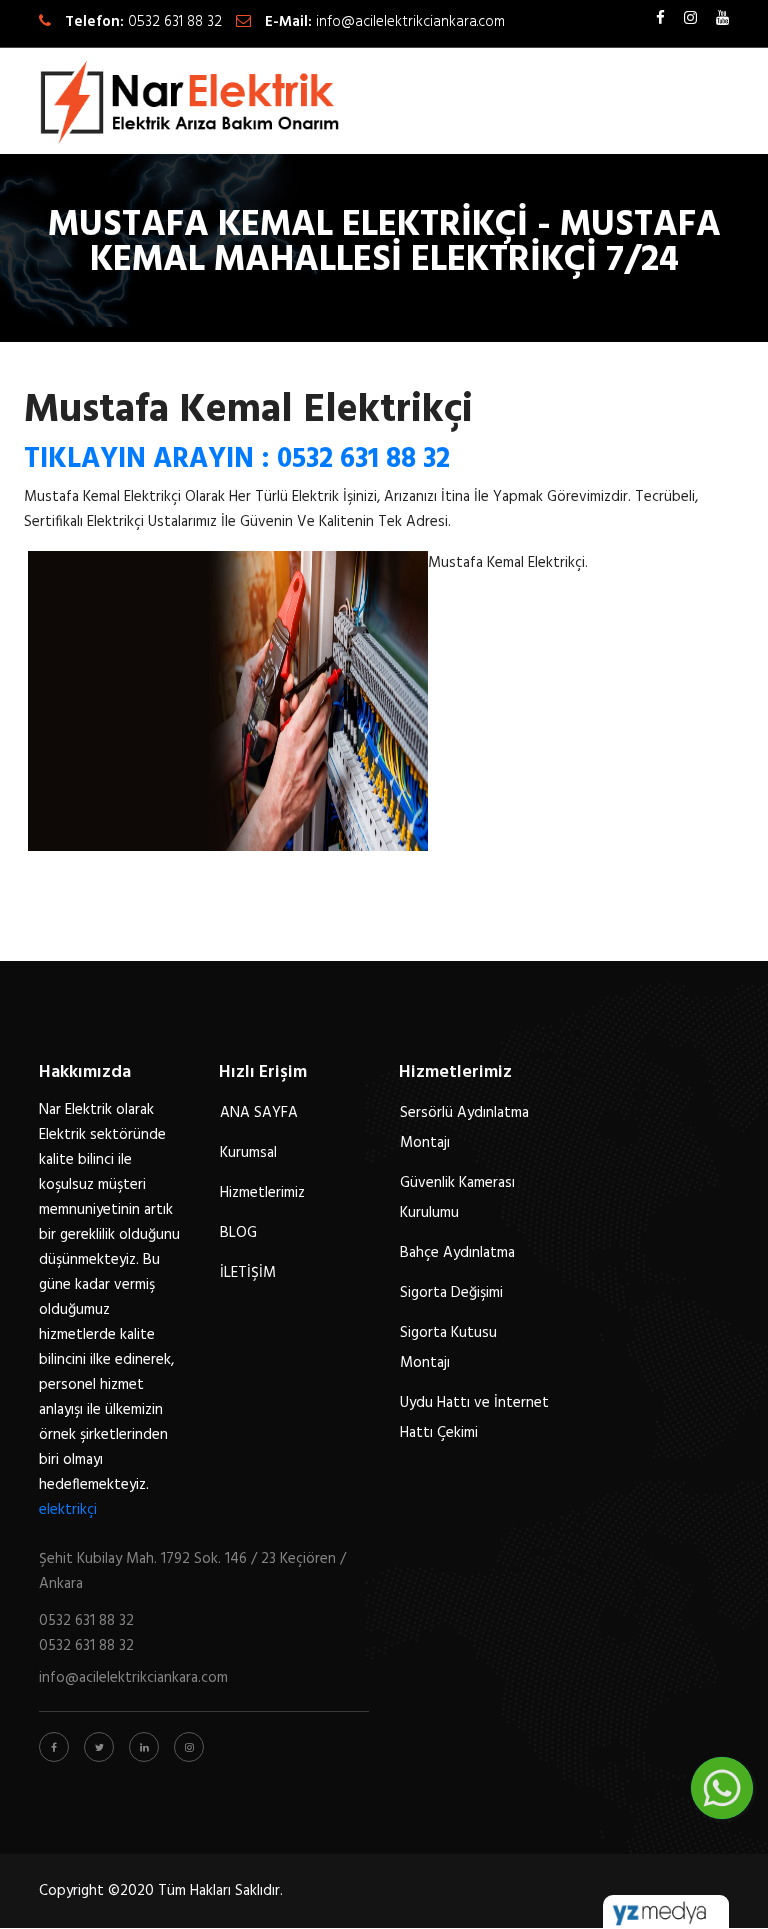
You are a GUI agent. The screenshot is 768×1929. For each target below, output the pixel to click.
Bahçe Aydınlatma (457, 1253)
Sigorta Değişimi (451, 1293)
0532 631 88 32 (175, 22)
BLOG (238, 1233)
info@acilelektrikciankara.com (410, 22)
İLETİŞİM (248, 1273)
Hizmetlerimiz (262, 1193)
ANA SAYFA (259, 1113)
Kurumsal (248, 1153)
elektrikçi (68, 1510)
